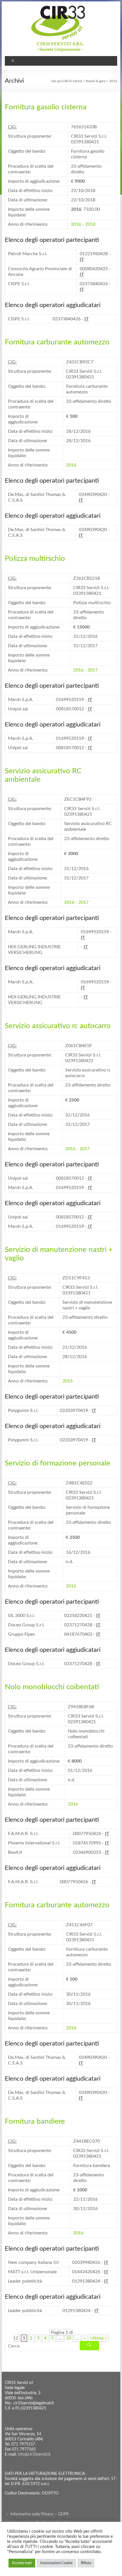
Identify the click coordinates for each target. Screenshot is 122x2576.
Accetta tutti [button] (22, 2563)
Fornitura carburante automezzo (57, 342)
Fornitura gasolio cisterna (46, 107)
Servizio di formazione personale (58, 1463)
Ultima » (98, 2338)
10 (69, 2338)
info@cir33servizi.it (34, 2454)
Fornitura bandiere (35, 2121)
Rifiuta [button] (86, 2563)
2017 (92, 670)
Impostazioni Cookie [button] (56, 2563)
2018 (90, 224)
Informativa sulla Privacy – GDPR (40, 2514)
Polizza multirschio (35, 559)
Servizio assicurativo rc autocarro (58, 1026)
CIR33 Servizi (72, 81)
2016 (76, 224)
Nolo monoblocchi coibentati (52, 1687)
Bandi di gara (96, 81)
